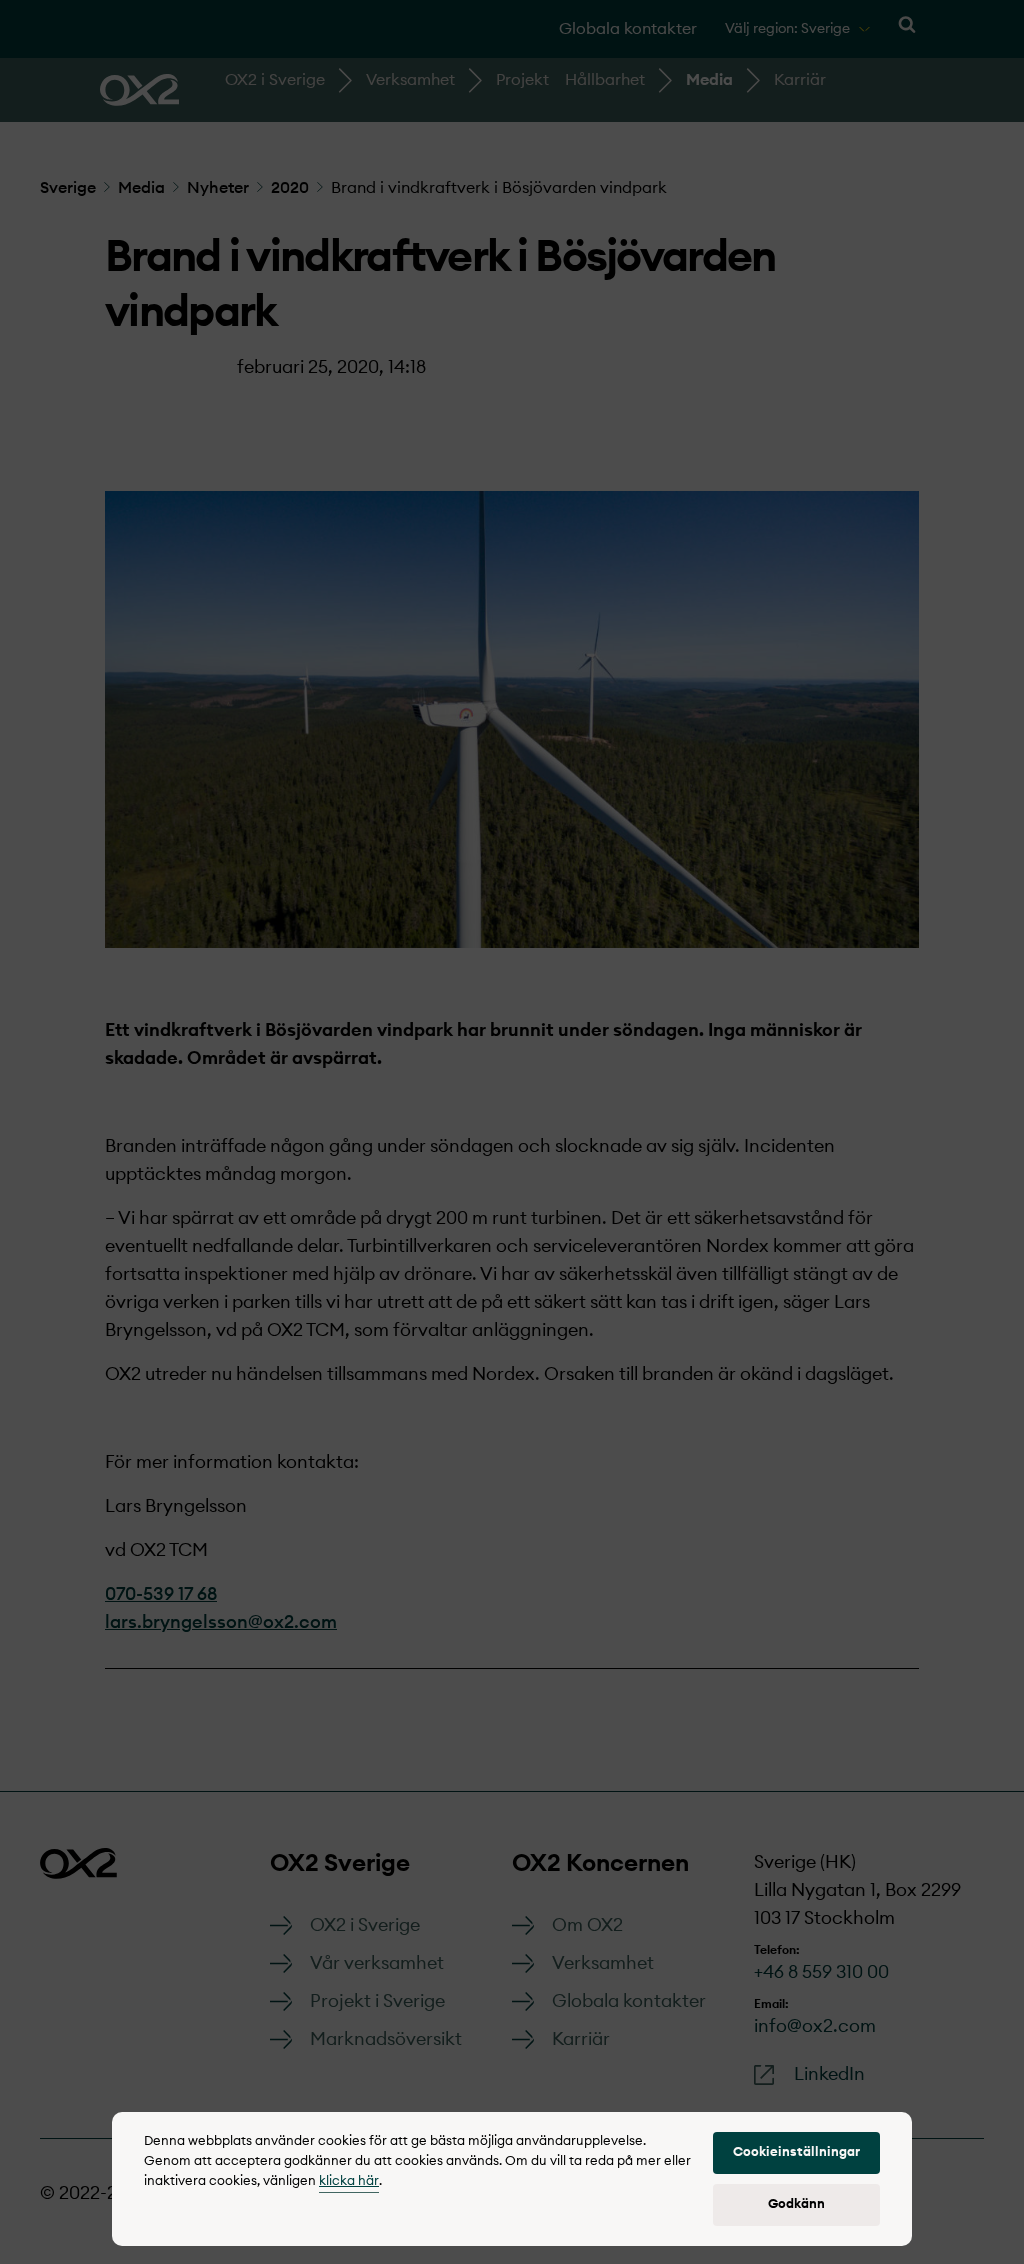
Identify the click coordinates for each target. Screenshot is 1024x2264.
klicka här (349, 2181)
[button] (796, 2153)
